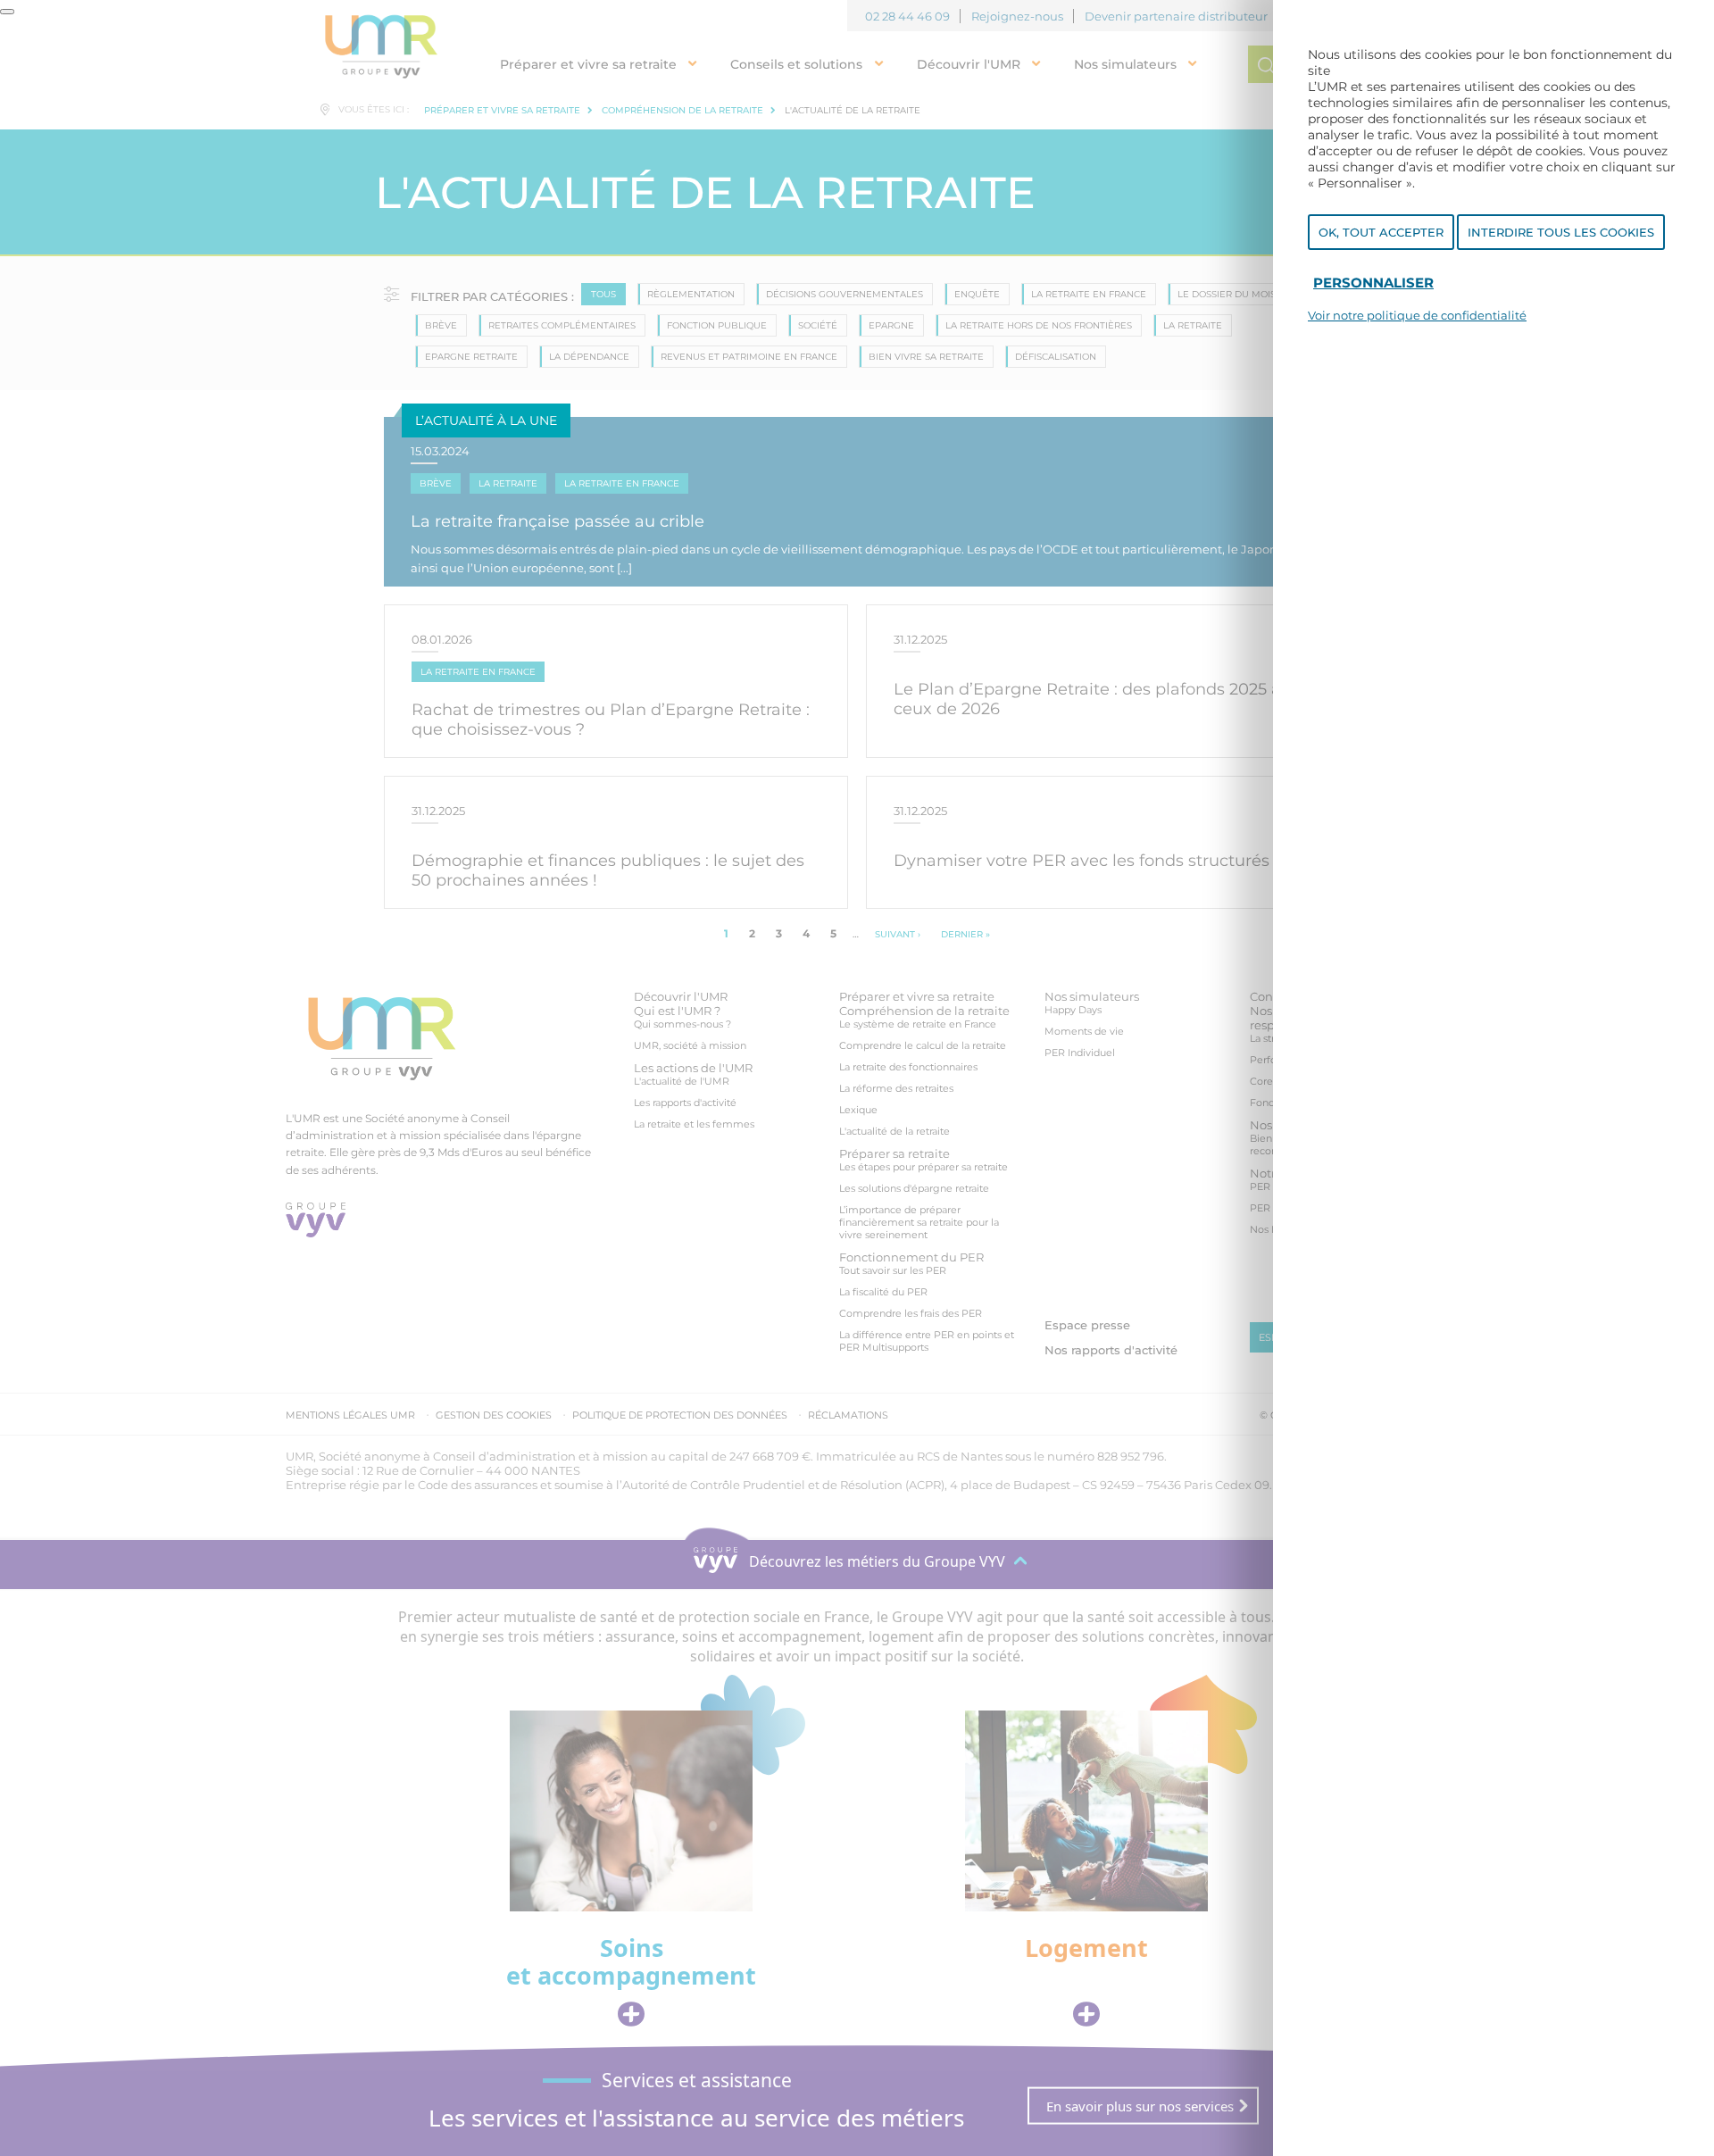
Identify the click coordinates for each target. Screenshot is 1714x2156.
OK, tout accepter (1381, 232)
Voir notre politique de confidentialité (1417, 315)
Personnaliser (1373, 283)
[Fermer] (7, 12)
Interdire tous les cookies (1561, 232)
